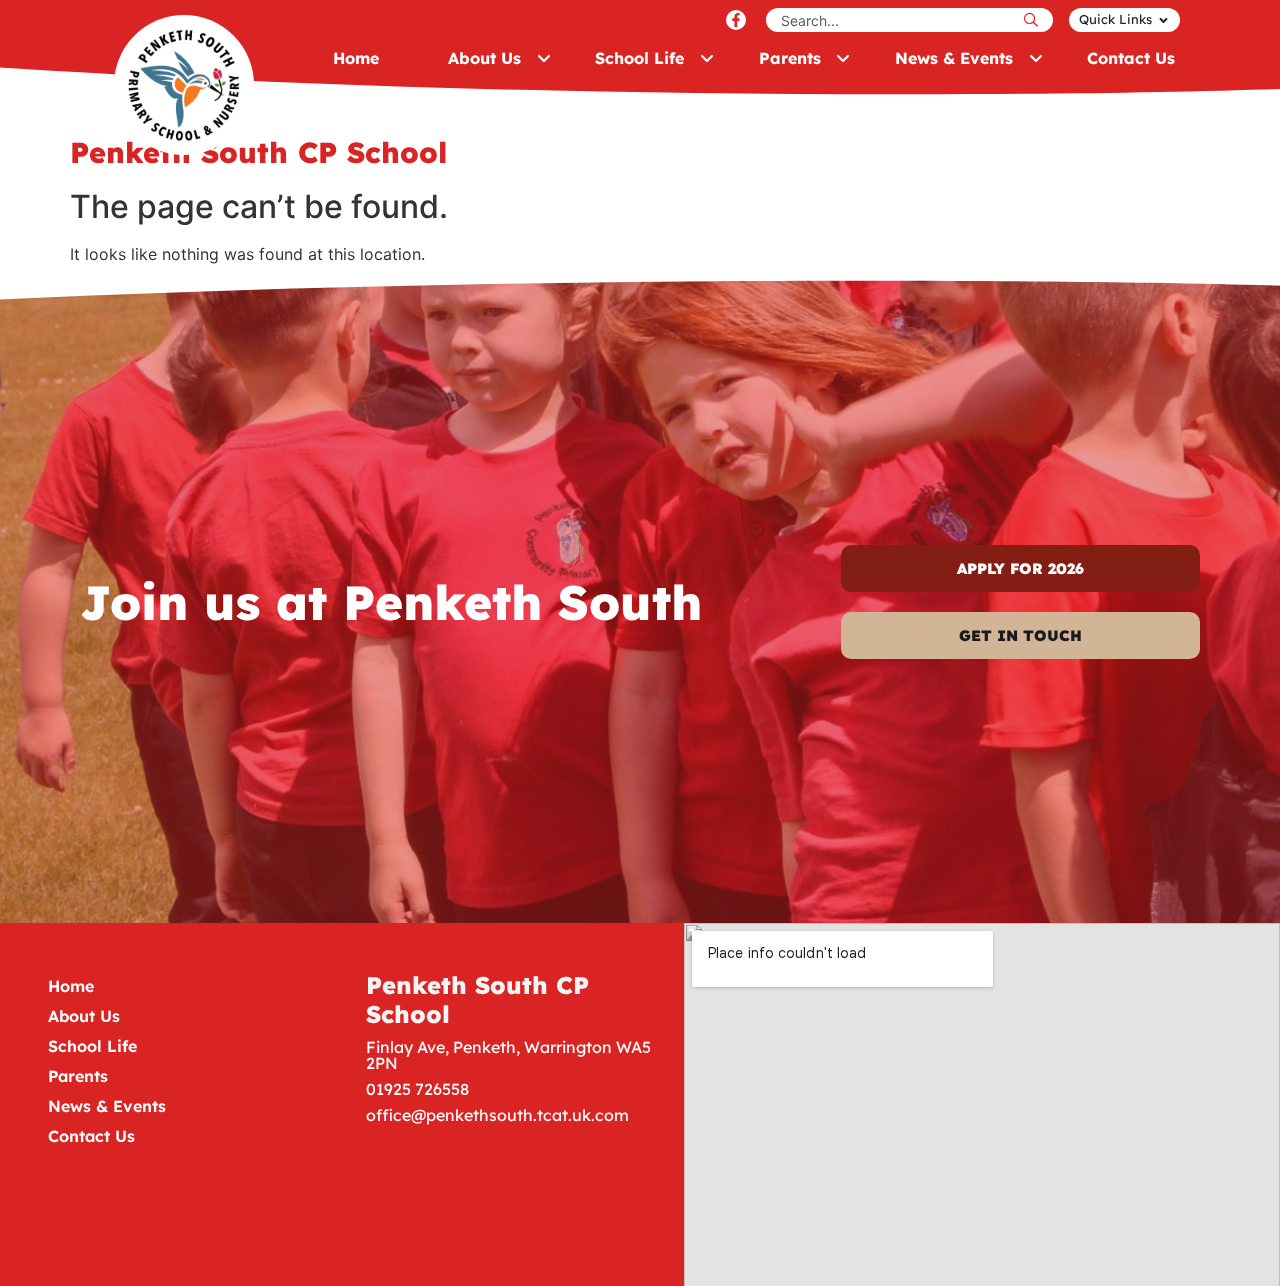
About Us (84, 1016)
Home (71, 986)
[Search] (1036, 20)
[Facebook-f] (736, 20)
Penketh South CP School (477, 999)
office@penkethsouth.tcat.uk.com (497, 1115)
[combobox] (892, 20)
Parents (78, 1076)
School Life (92, 1046)
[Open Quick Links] (1163, 20)
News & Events (107, 1106)
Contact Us (91, 1136)
